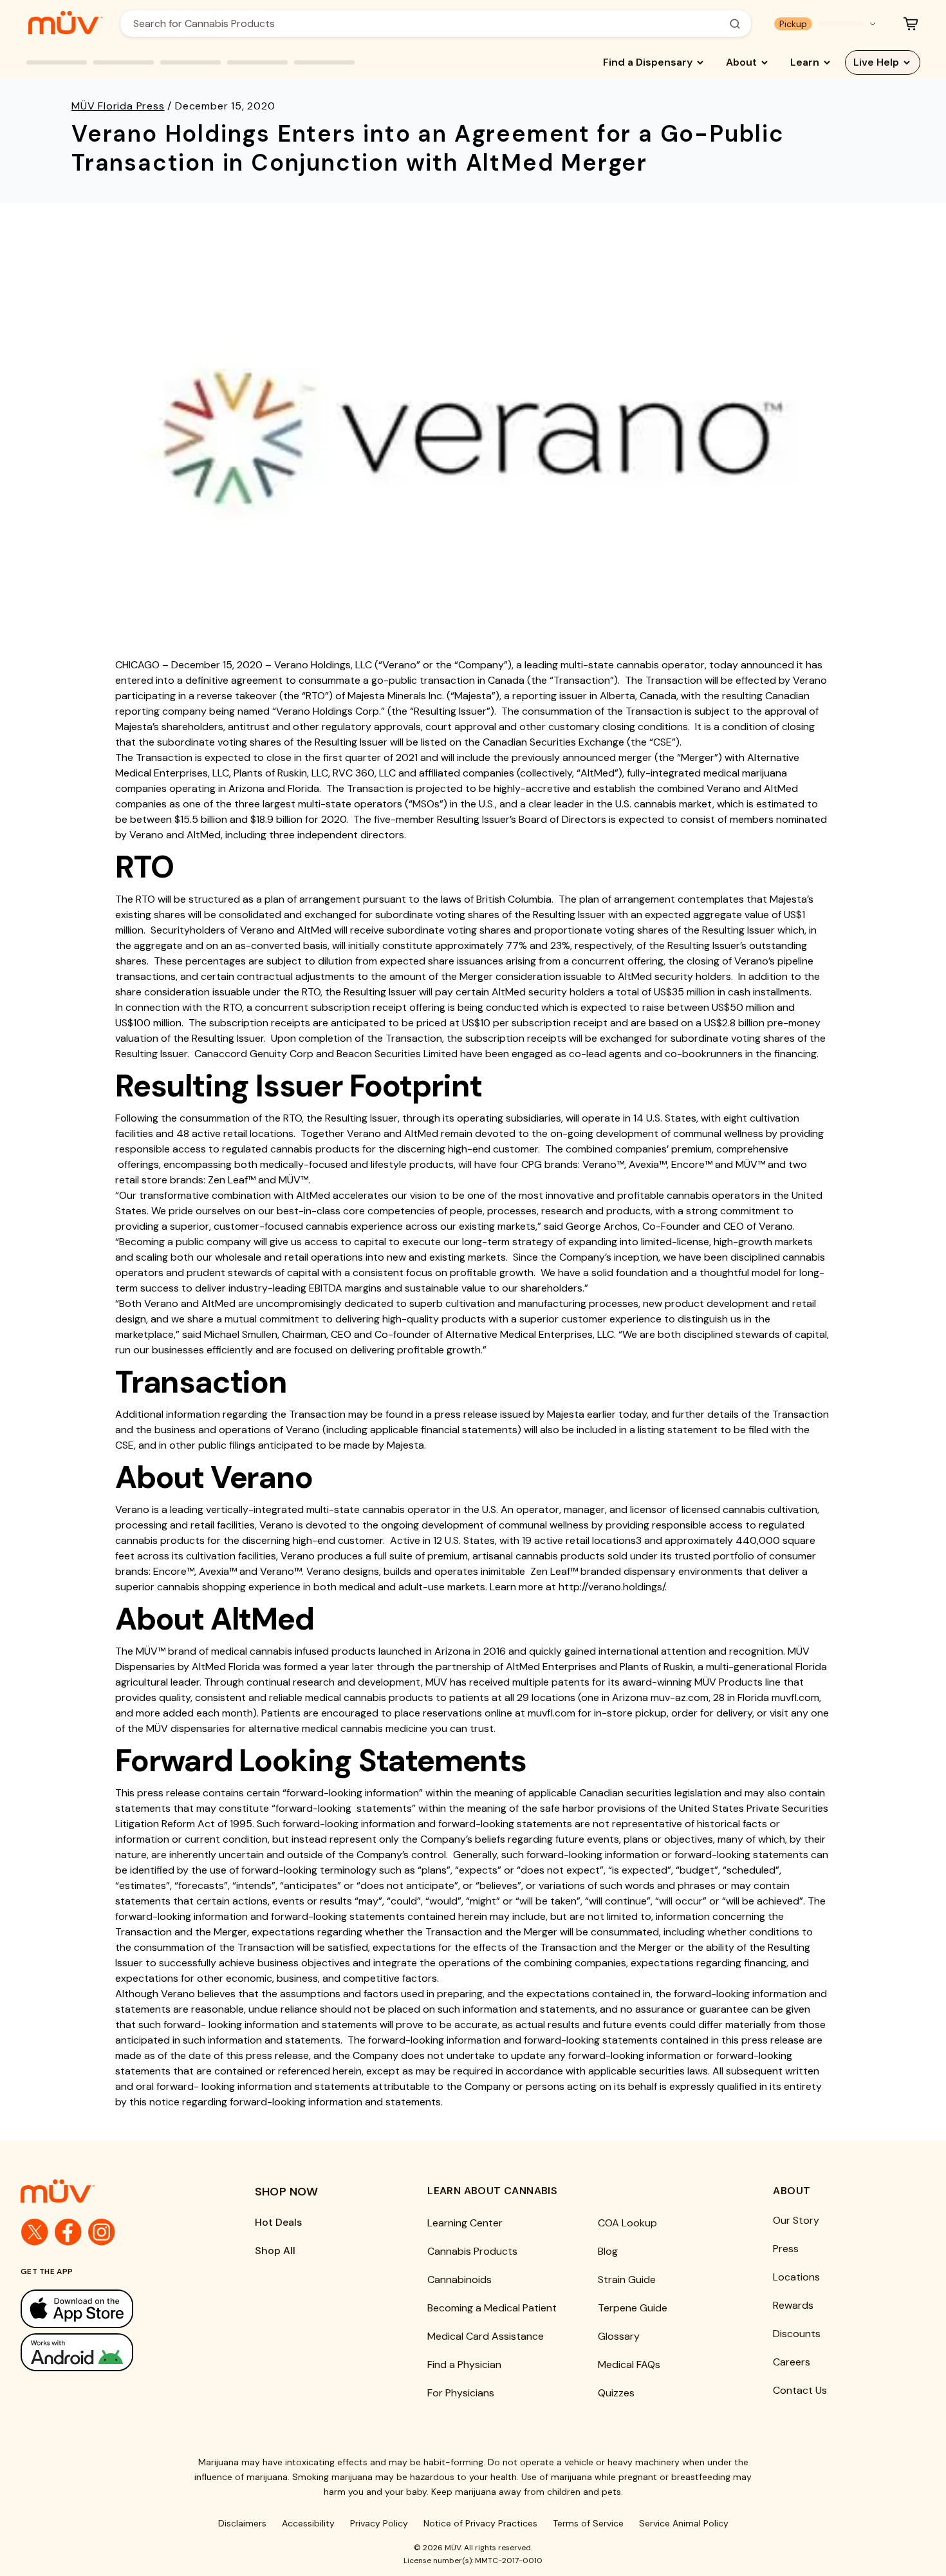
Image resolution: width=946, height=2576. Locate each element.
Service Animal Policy (684, 2523)
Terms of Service (588, 2523)
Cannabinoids (459, 2280)
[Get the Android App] (112, 2352)
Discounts (797, 2334)
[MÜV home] (65, 23)
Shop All (275, 2251)
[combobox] (429, 24)
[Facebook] (68, 2232)
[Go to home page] (112, 2191)
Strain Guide (627, 2280)
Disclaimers (242, 2523)
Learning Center (465, 2223)
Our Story (796, 2220)
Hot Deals (278, 2222)
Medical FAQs (629, 2364)
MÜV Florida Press (118, 106)
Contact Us (800, 2390)
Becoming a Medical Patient (492, 2308)
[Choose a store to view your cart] (911, 24)
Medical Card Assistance (486, 2336)
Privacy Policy (379, 2523)
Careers (792, 2362)
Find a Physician (464, 2364)
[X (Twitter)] (35, 2232)
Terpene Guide (633, 2308)
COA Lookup (627, 2223)
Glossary (619, 2336)
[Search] (735, 24)
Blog (608, 2251)
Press (786, 2249)
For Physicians (461, 2393)
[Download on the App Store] (112, 2308)
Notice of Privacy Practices (480, 2523)
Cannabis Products (472, 2251)
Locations (796, 2277)
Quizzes (616, 2393)
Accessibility (308, 2523)
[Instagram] (102, 2232)
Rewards (793, 2305)
